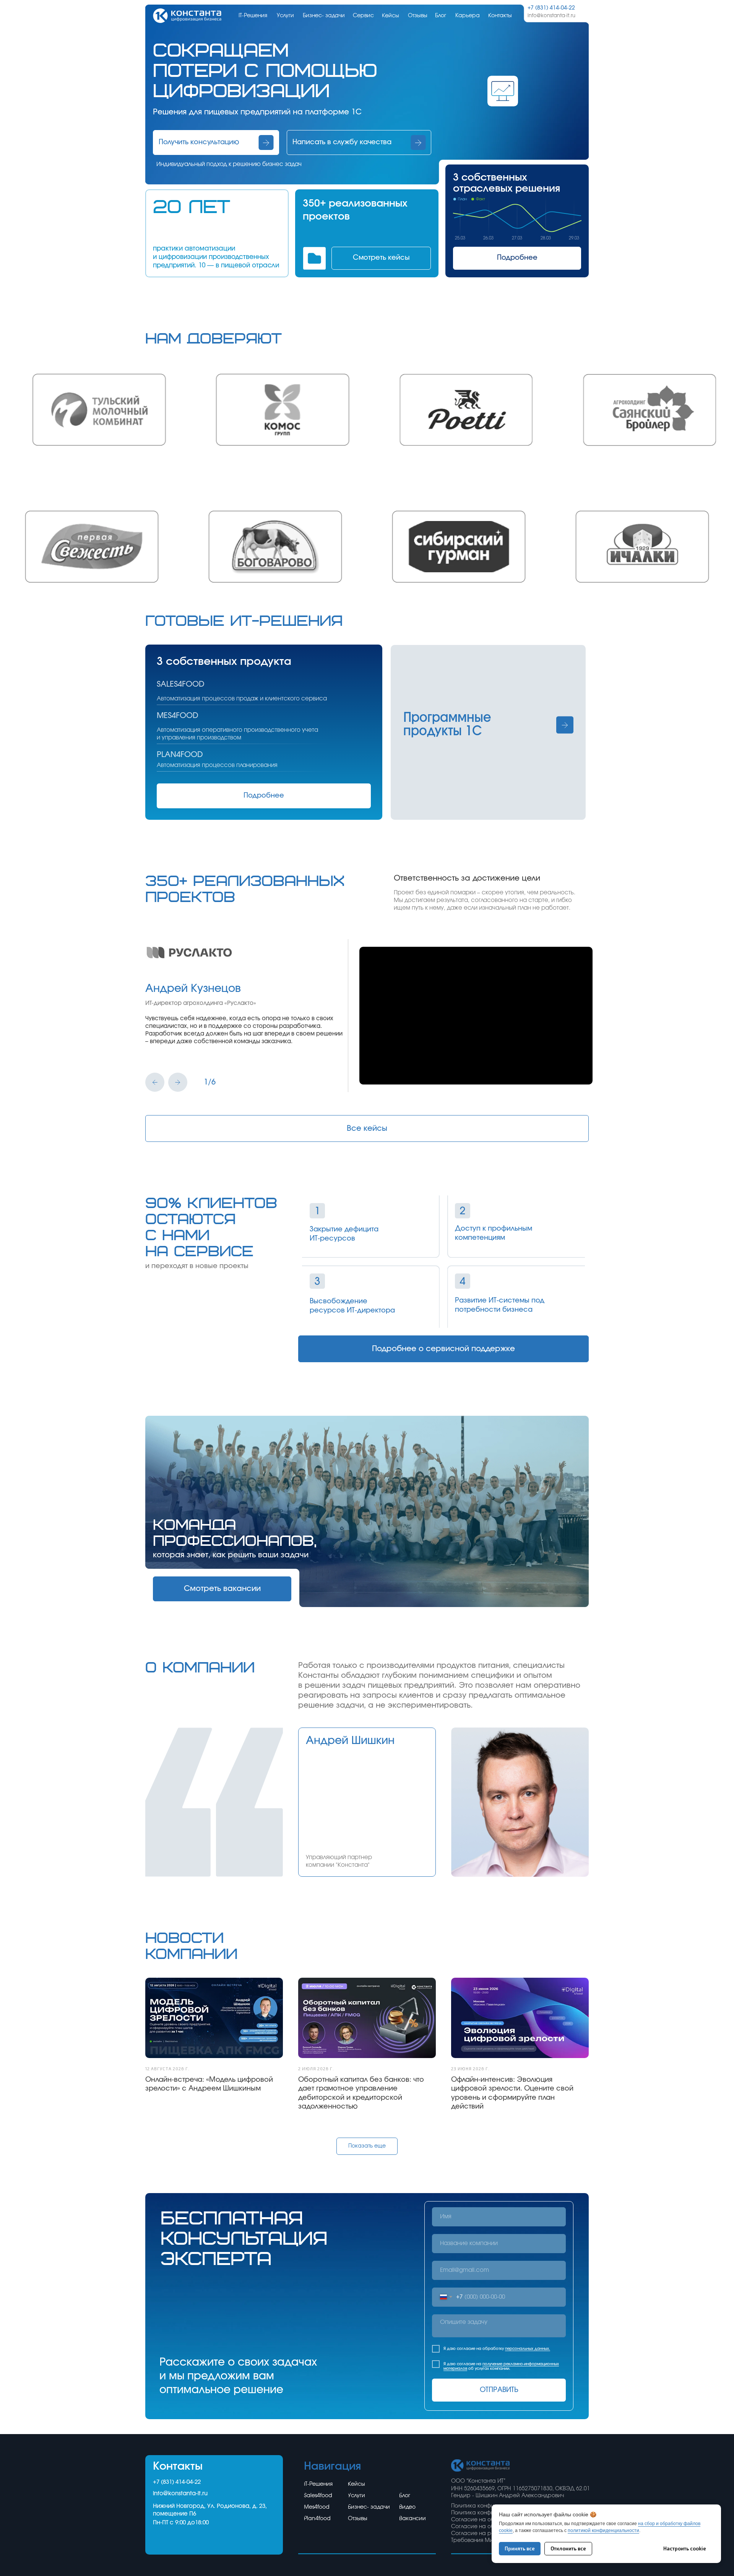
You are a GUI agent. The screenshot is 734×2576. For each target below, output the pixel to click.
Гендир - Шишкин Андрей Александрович (507, 2496)
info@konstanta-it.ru (180, 2494)
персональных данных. (528, 2349)
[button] (216, 142)
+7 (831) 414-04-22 (177, 2482)
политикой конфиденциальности (603, 2530)
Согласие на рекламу (481, 2534)
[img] (187, 16)
